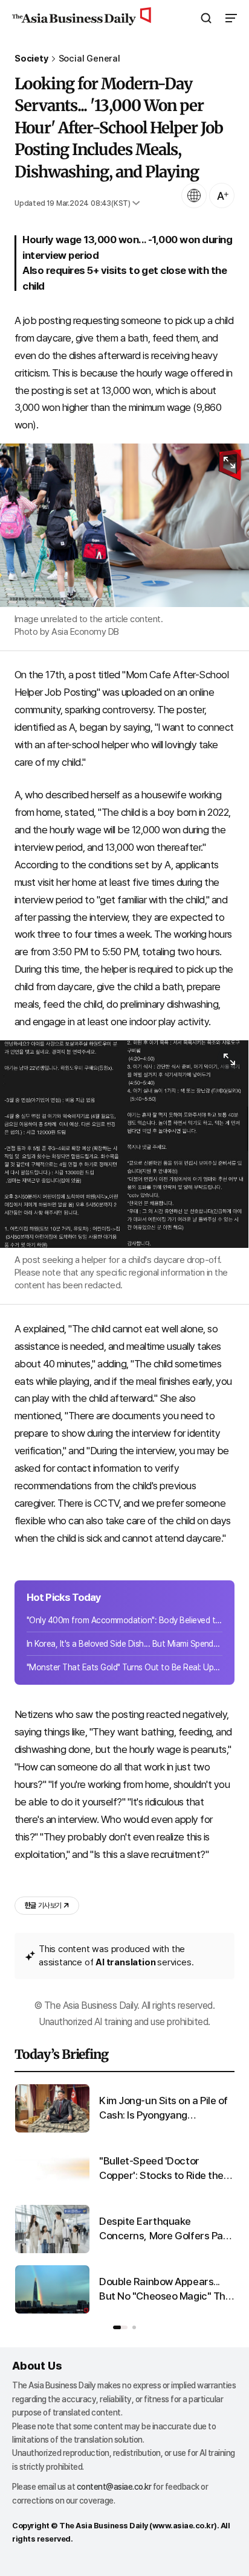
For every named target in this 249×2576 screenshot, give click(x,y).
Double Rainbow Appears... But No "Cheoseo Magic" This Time (166, 2290)
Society (31, 59)
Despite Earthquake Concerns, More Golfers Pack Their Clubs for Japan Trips (167, 2229)
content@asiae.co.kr (114, 2487)
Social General (89, 59)
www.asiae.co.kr (183, 2526)
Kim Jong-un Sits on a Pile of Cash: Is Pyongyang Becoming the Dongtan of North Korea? (163, 2109)
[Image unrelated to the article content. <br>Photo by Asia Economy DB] (124, 525)
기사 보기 (43, 1906)
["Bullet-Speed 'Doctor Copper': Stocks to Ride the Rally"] (52, 2190)
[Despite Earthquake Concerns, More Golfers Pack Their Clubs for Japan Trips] (52, 2250)
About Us (37, 2366)
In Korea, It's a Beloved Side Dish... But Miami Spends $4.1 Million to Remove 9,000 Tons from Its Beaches (124, 1644)
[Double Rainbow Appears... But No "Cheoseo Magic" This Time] (52, 2311)
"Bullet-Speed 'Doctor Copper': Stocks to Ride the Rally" (161, 2169)
